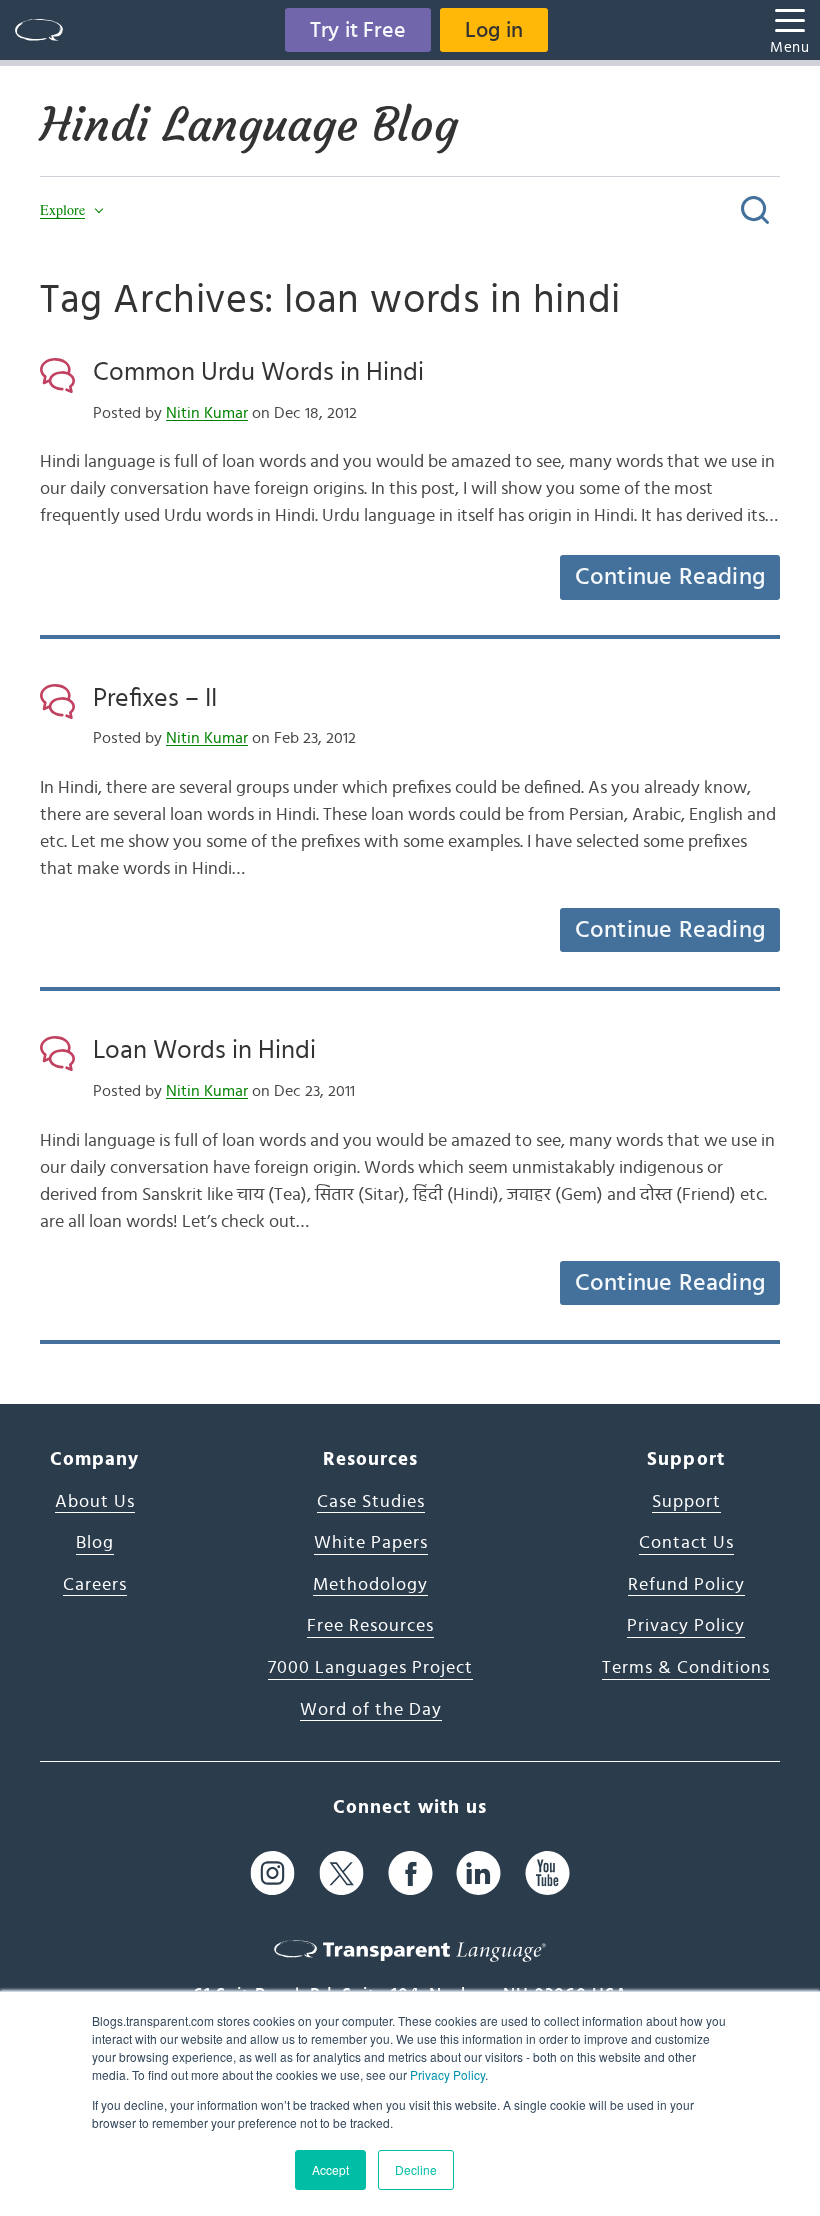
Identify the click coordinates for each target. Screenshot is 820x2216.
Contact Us (686, 1543)
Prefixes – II (155, 698)
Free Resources (370, 1626)
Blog (95, 1543)
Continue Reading (670, 577)
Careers (95, 1585)
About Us (95, 1502)
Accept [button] (330, 2169)
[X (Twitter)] (341, 1872)
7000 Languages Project (370, 1668)
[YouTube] (547, 1872)
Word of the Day (371, 1710)
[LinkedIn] (478, 1872)
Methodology (370, 1585)
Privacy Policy (447, 2074)
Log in (494, 30)
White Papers (371, 1543)
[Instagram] (272, 1872)
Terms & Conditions (686, 1668)
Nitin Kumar (207, 413)
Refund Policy (686, 1585)
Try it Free (358, 30)
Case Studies (371, 1502)
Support (686, 1502)
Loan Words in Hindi (204, 1050)
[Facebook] (410, 1872)
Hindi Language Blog (249, 125)
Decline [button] (416, 2169)
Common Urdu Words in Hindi (258, 372)
